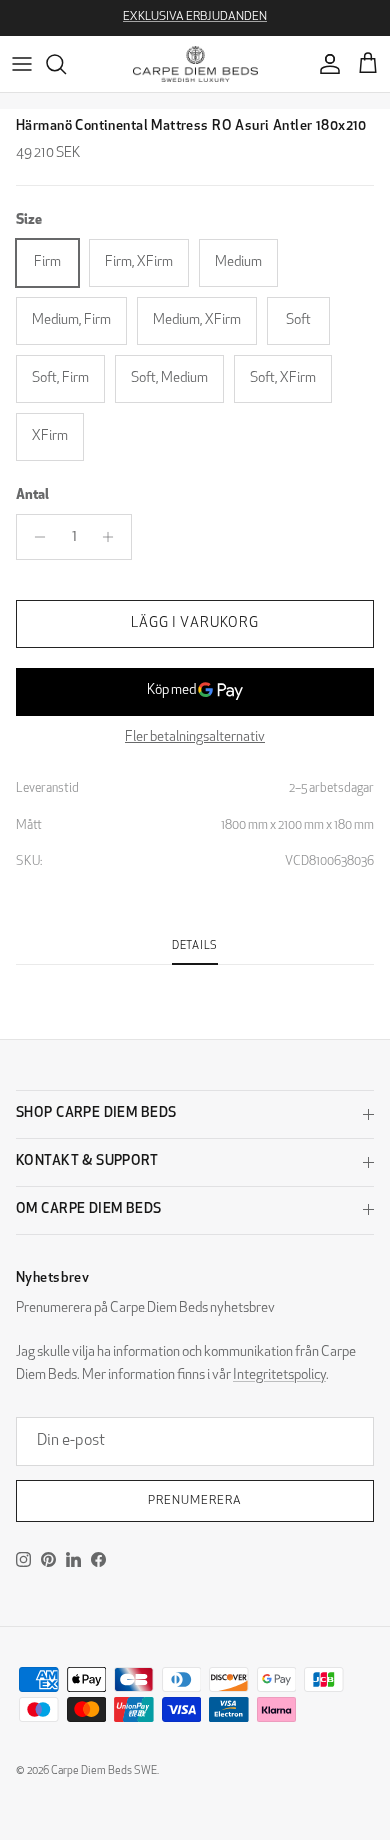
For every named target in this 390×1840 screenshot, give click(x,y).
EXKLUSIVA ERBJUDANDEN (195, 17)
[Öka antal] (113, 537)
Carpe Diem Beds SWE (104, 1771)
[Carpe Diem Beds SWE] (195, 64)
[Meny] (22, 64)
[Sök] (66, 64)
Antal (32, 495)
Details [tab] (195, 946)
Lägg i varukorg (195, 623)
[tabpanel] (195, 977)
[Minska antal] (34, 537)
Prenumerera (195, 1501)
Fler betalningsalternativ (195, 737)
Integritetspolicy (279, 1375)
